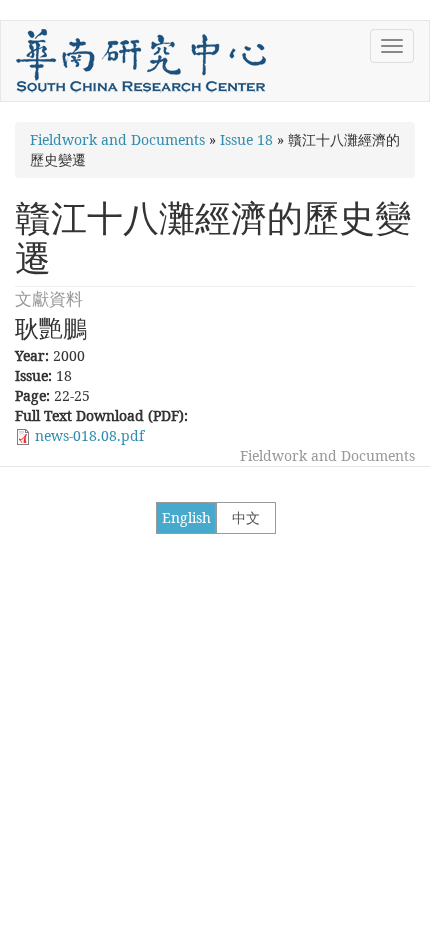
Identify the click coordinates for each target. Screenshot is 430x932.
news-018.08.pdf (89, 435)
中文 (246, 517)
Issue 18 (246, 139)
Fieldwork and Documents (117, 139)
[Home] (141, 61)
